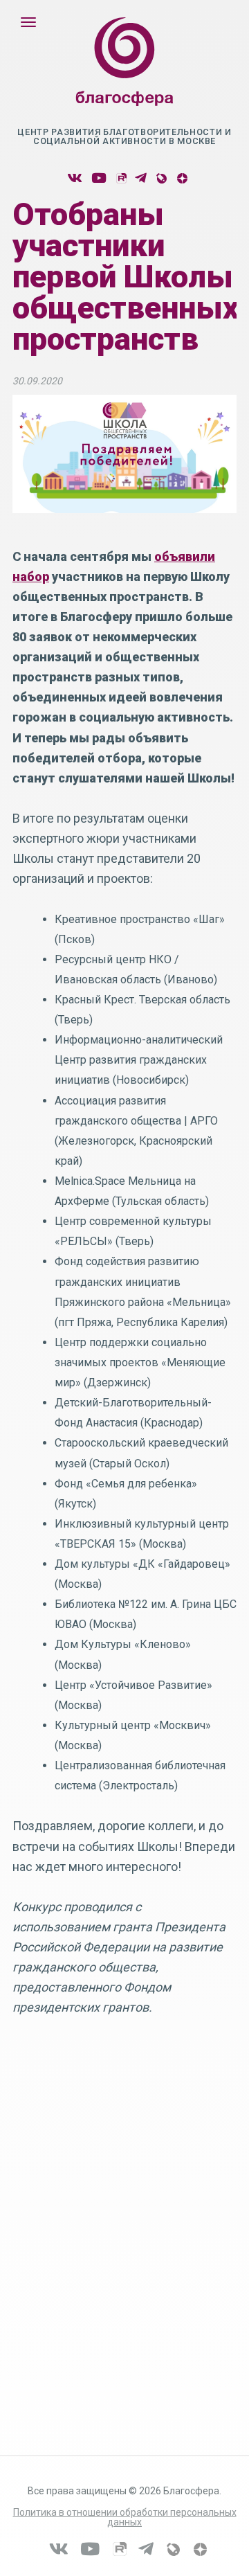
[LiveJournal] (161, 178)
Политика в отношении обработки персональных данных (125, 2517)
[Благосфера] (124, 75)
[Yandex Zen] (182, 178)
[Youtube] (99, 178)
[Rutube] (121, 178)
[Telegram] (141, 178)
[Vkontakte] (75, 178)
